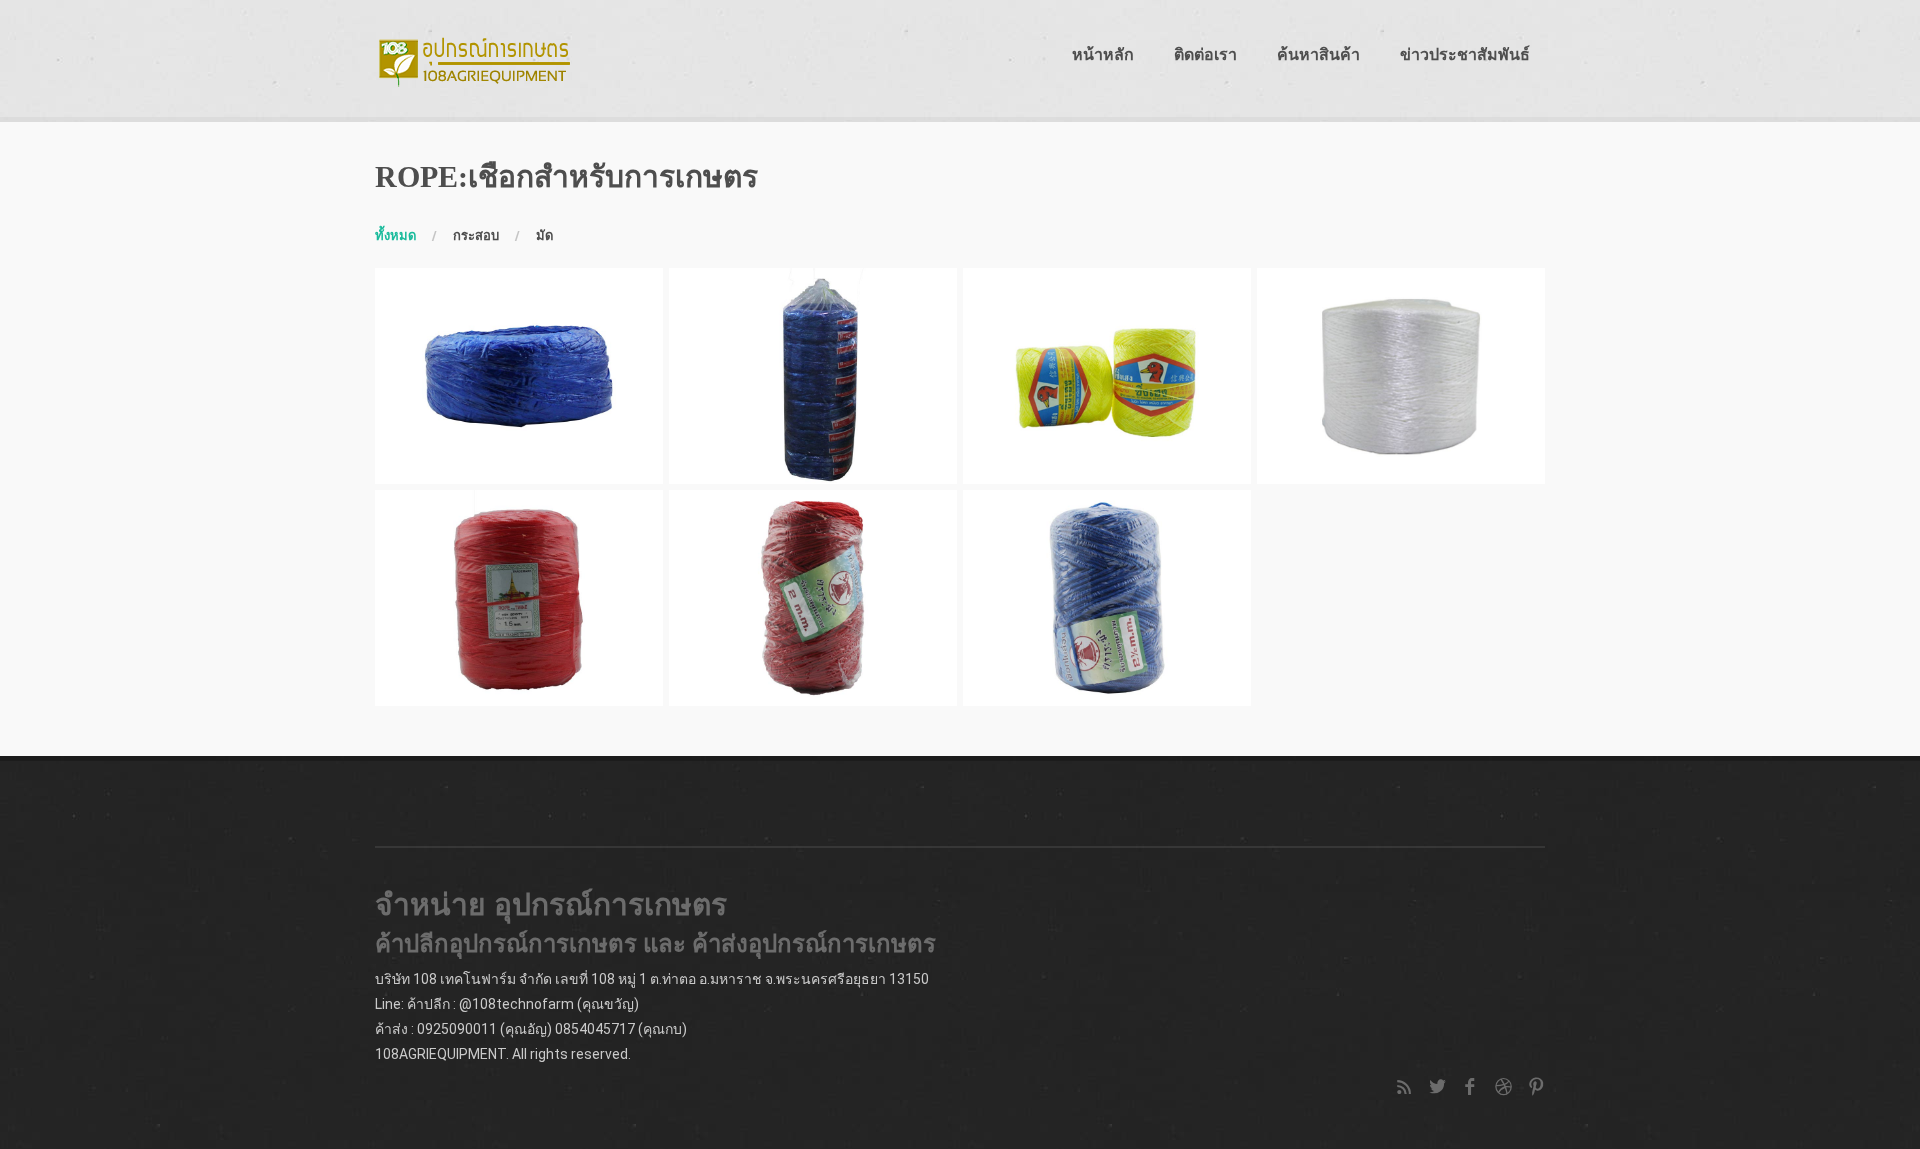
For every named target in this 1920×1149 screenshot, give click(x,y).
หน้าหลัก (1103, 54)
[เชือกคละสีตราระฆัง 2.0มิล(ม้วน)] (813, 598)
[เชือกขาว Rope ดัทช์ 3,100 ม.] (1401, 376)
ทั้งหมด (395, 235)
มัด (544, 235)
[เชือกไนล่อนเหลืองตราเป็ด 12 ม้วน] (1107, 376)
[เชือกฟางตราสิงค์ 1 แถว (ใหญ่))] (813, 376)
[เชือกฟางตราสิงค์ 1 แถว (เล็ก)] (519, 376)
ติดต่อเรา (1205, 54)
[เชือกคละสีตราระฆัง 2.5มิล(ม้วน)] (1107, 598)
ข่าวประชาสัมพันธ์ (1465, 54)
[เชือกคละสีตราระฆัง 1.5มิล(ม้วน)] (519, 598)
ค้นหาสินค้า (1318, 54)
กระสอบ (476, 235)
